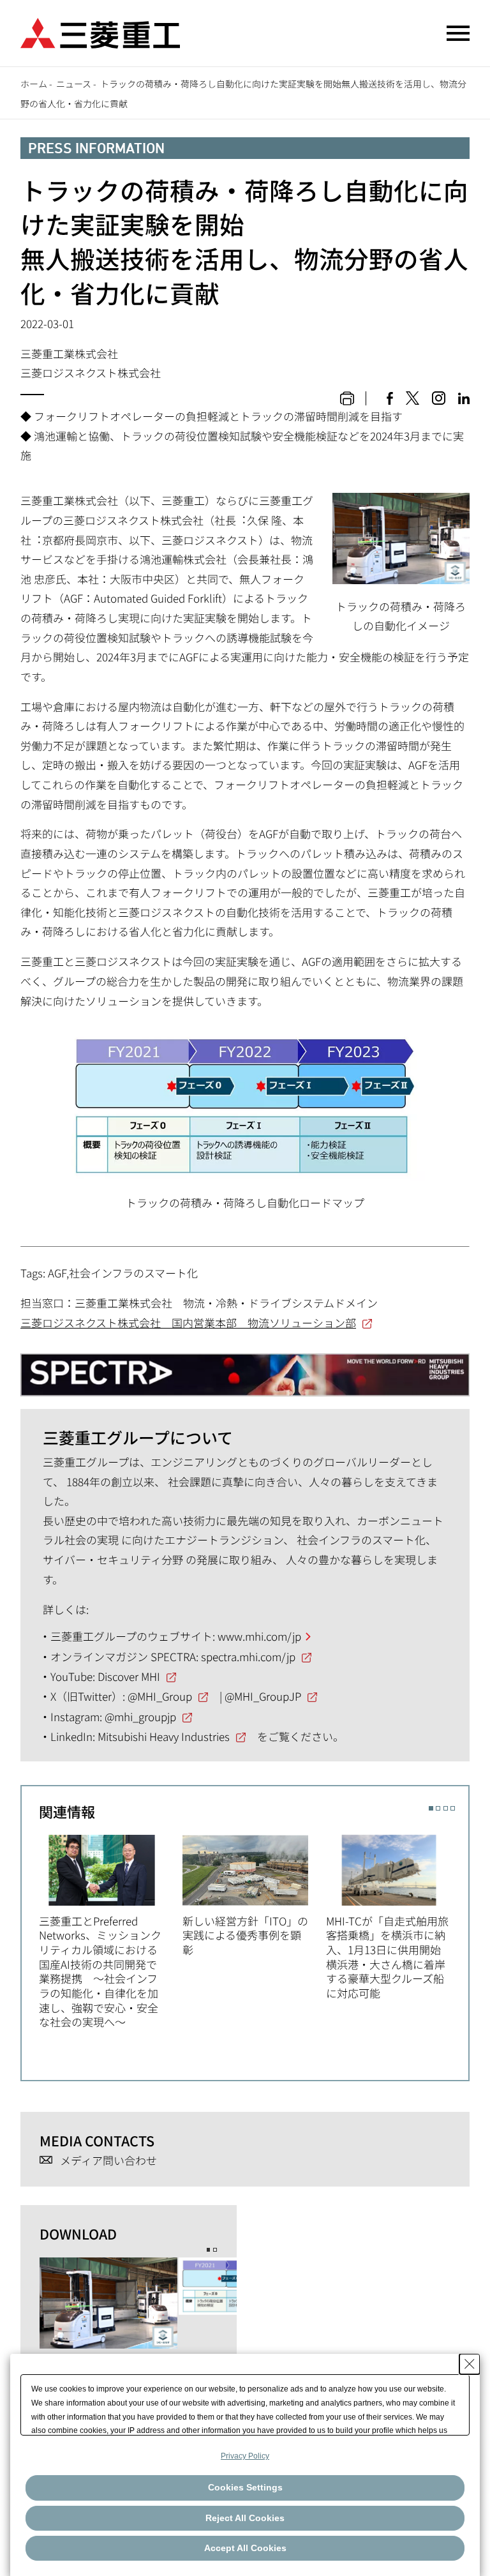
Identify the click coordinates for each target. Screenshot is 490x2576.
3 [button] (446, 1808)
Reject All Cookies (245, 2518)
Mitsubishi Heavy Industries (164, 1736)
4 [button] (453, 1808)
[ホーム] (100, 32)
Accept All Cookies (245, 2548)
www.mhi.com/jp (259, 1636)
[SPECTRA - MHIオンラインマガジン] (245, 1369)
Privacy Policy (245, 2456)
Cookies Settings (245, 2487)
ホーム (34, 84)
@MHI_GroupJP (263, 1696)
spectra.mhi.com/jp (248, 1656)
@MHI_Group (160, 1696)
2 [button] (438, 1808)
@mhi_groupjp (140, 1716)
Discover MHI (129, 1676)
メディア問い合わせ (108, 2161)
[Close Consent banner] (470, 2364)
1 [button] (431, 1808)
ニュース (74, 84)
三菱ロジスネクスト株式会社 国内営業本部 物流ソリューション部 (188, 1322)
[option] (111, 1930)
